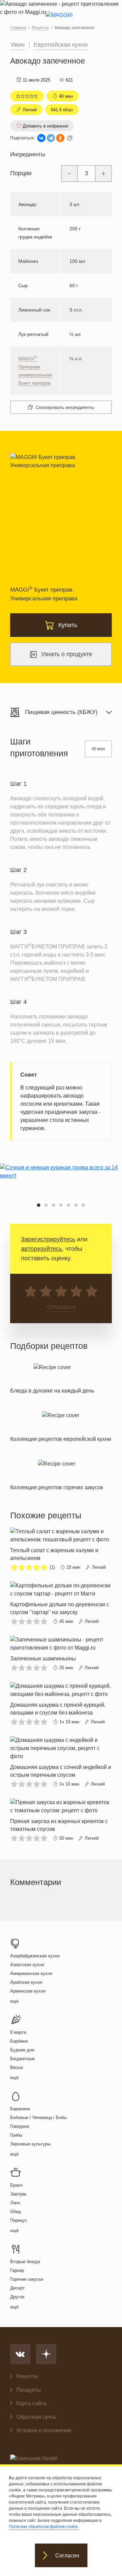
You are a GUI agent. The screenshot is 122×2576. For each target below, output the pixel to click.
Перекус (19, 2220)
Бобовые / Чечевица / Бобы (38, 2118)
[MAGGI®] (61, 21)
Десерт (17, 2288)
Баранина (20, 2109)
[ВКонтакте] (41, 138)
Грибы (16, 2135)
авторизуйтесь (42, 1249)
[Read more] (52, 1377)
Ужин (18, 45)
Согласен (67, 2556)
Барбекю (19, 2041)
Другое (17, 2297)
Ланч (15, 2203)
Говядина (20, 2126)
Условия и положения (44, 2430)
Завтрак (18, 2194)
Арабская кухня (26, 1982)
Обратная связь (36, 2417)
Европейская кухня (61, 45)
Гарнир (17, 2270)
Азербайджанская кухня (35, 1956)
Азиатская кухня (27, 1965)
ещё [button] (14, 2001)
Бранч (16, 2185)
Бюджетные (22, 2059)
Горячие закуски (27, 2279)
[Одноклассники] (60, 138)
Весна (16, 2067)
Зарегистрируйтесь (48, 1239)
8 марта (18, 2032)
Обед (16, 2212)
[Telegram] (51, 138)
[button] (39, 1205)
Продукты (29, 2390)
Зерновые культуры (30, 2144)
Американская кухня (31, 1973)
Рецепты (27, 2376)
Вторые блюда (25, 2262)
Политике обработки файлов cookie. (44, 2527)
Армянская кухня (28, 1991)
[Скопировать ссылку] (70, 138)
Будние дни (22, 2050)
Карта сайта (31, 2403)
